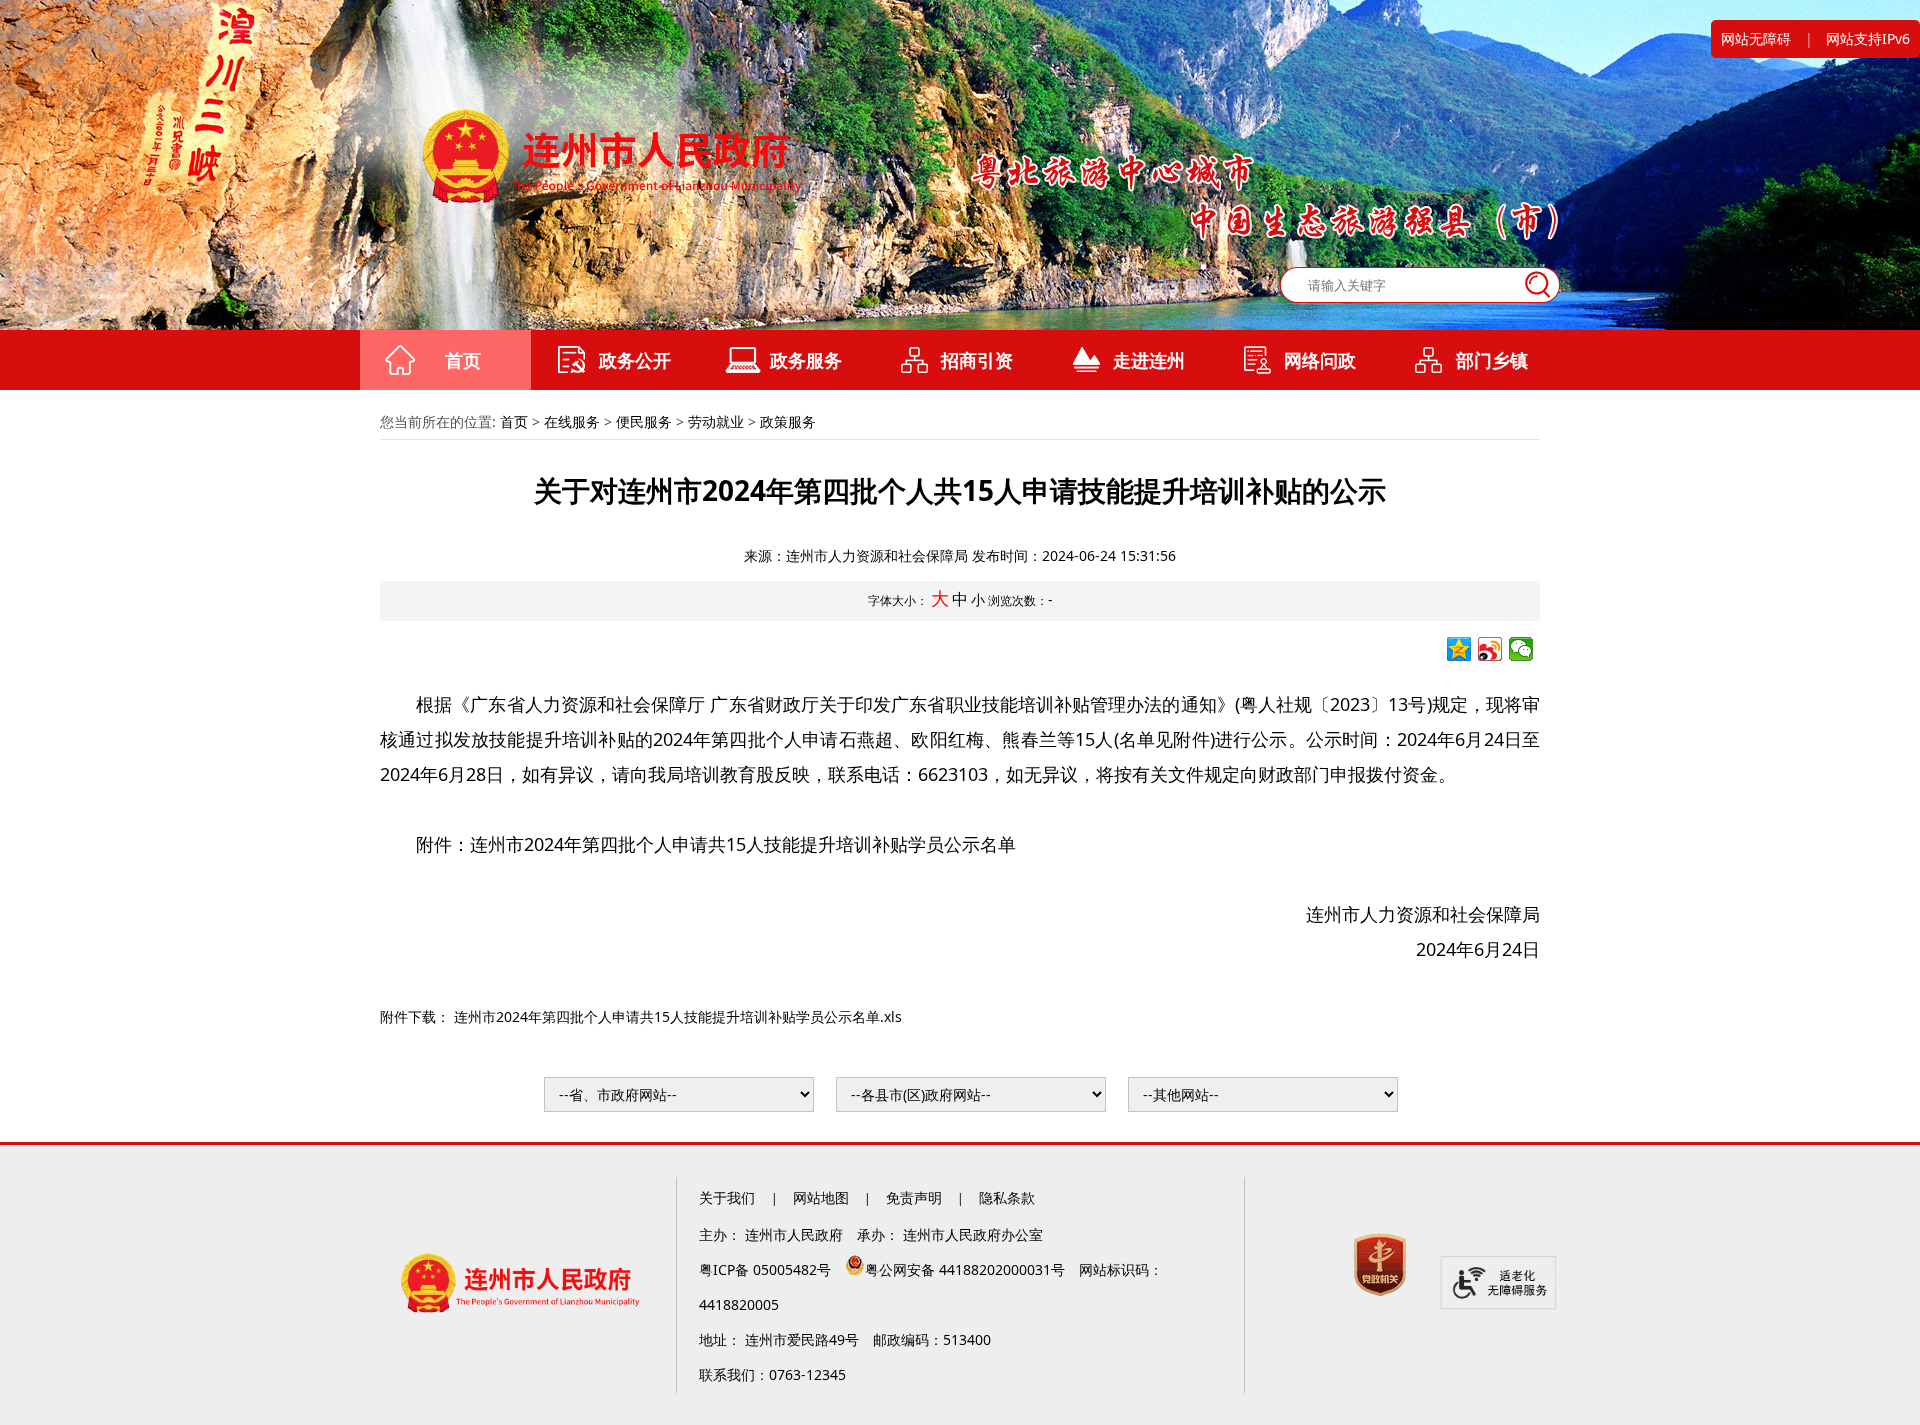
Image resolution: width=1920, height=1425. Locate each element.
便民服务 (644, 421)
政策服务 (788, 421)
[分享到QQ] (1459, 649)
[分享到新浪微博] (1490, 649)
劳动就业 (716, 421)
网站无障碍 (1756, 38)
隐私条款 (1007, 1197)
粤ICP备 (767, 1269)
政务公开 (635, 360)
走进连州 (1149, 360)
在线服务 (572, 421)
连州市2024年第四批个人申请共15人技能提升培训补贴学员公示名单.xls (678, 1016)
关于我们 (729, 1197)
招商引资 (977, 360)
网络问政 (1320, 360)
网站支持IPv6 (1868, 38)
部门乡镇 (1492, 360)
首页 (463, 360)
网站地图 (821, 1197)
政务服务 (806, 360)
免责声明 (914, 1197)
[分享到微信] (1521, 649)
